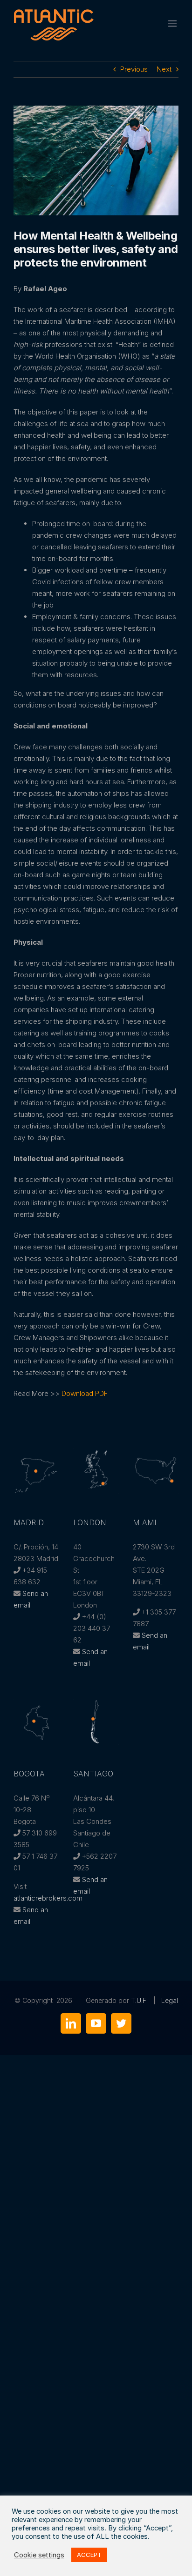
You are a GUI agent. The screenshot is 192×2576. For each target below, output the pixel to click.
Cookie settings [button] (39, 2555)
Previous (134, 69)
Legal (170, 2000)
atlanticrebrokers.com (48, 1898)
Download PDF (85, 1393)
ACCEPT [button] (89, 2555)
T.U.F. (139, 2000)
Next (164, 69)
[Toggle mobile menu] (173, 23)
